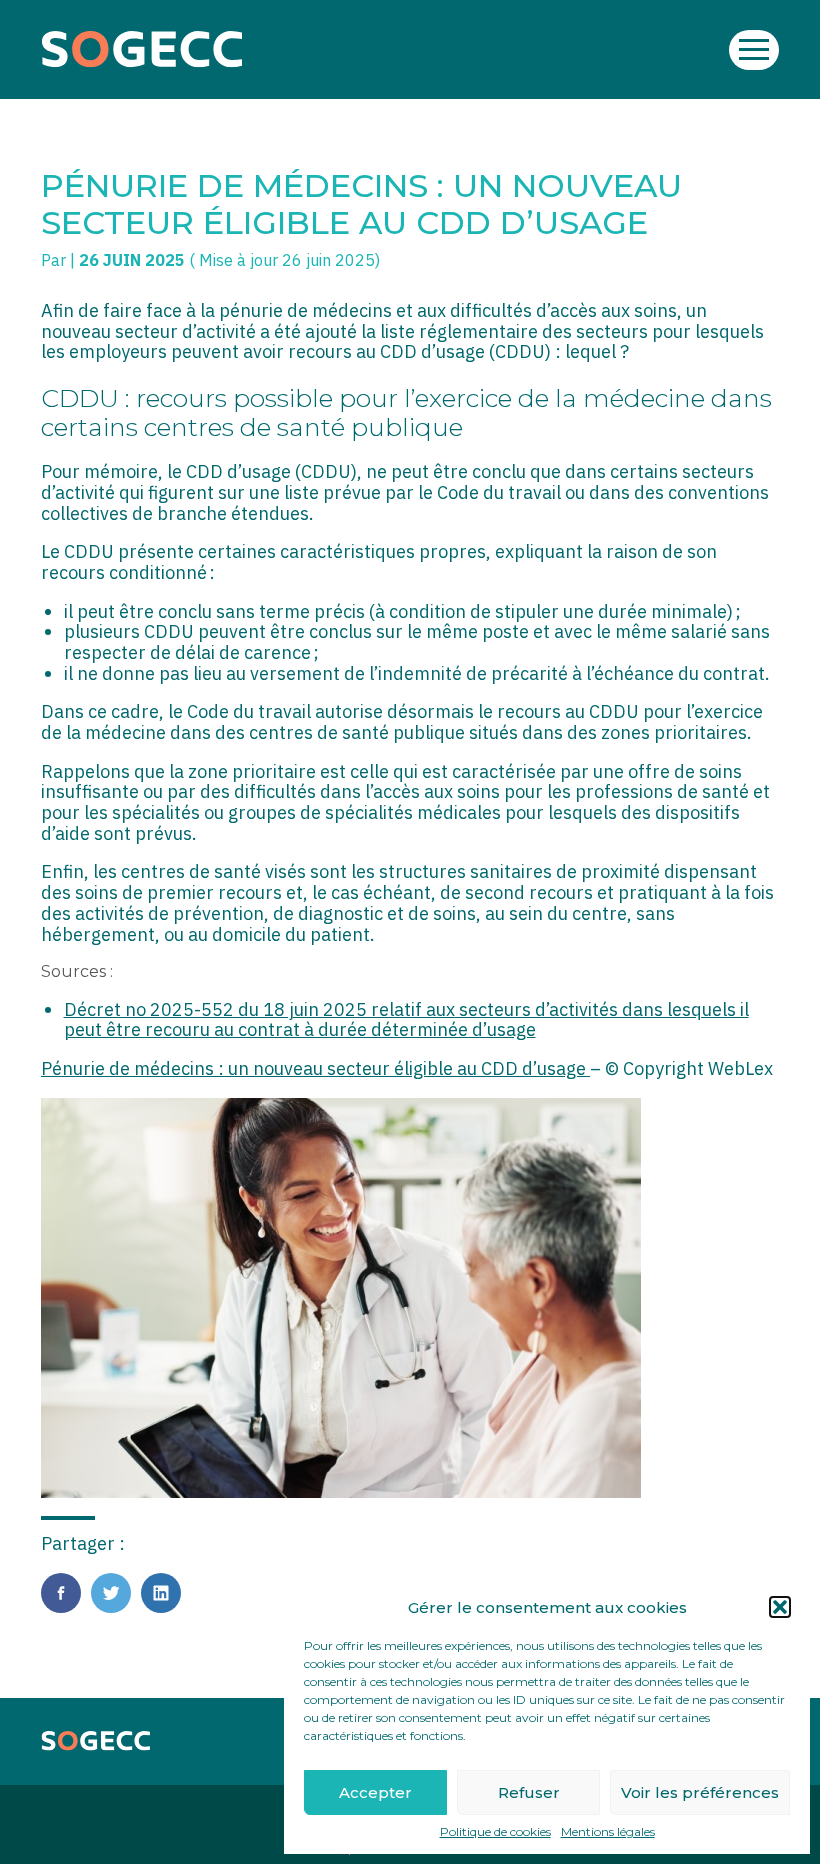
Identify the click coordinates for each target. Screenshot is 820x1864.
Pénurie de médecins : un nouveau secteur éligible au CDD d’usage (315, 1068)
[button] (780, 1607)
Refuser (529, 1792)
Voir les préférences (700, 1792)
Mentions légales (608, 1832)
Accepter (375, 1792)
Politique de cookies (495, 1832)
